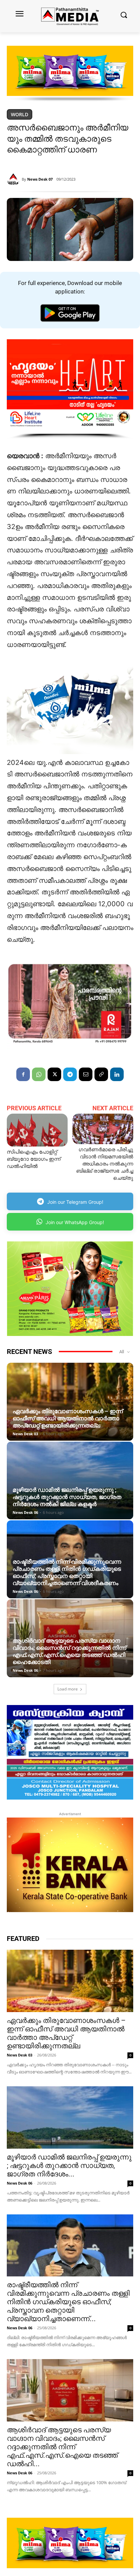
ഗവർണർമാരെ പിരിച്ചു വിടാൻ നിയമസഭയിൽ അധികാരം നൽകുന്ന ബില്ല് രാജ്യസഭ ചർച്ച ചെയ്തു (105, 1164)
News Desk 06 (25, 1512)
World (20, 114)
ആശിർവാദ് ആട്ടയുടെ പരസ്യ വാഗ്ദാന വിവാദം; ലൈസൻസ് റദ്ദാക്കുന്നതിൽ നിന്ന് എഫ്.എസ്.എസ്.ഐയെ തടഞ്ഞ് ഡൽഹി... (62, 2447)
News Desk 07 (40, 179)
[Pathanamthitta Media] (70, 16)
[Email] (86, 1074)
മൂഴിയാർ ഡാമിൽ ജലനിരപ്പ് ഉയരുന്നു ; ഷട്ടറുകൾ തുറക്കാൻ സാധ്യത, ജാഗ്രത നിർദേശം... (69, 2166)
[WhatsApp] (39, 1074)
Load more (68, 1689)
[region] (70, 74)
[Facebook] (23, 1074)
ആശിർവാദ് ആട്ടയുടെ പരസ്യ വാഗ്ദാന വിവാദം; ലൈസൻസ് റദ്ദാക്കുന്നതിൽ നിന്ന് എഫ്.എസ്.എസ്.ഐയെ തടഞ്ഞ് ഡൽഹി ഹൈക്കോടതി (69, 1651)
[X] (54, 1074)
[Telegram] (70, 1074)
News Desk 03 (25, 1434)
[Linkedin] (117, 1074)
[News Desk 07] (14, 179)
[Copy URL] (101, 1074)
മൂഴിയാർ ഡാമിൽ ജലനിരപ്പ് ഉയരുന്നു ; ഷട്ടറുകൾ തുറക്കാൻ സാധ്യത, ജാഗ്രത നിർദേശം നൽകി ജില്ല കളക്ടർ (67, 1497)
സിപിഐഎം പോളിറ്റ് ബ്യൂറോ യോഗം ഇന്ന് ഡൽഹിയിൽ (34, 1159)
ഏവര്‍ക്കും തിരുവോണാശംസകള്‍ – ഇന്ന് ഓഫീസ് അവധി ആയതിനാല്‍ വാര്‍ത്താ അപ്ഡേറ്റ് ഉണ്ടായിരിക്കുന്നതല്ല (68, 1418)
